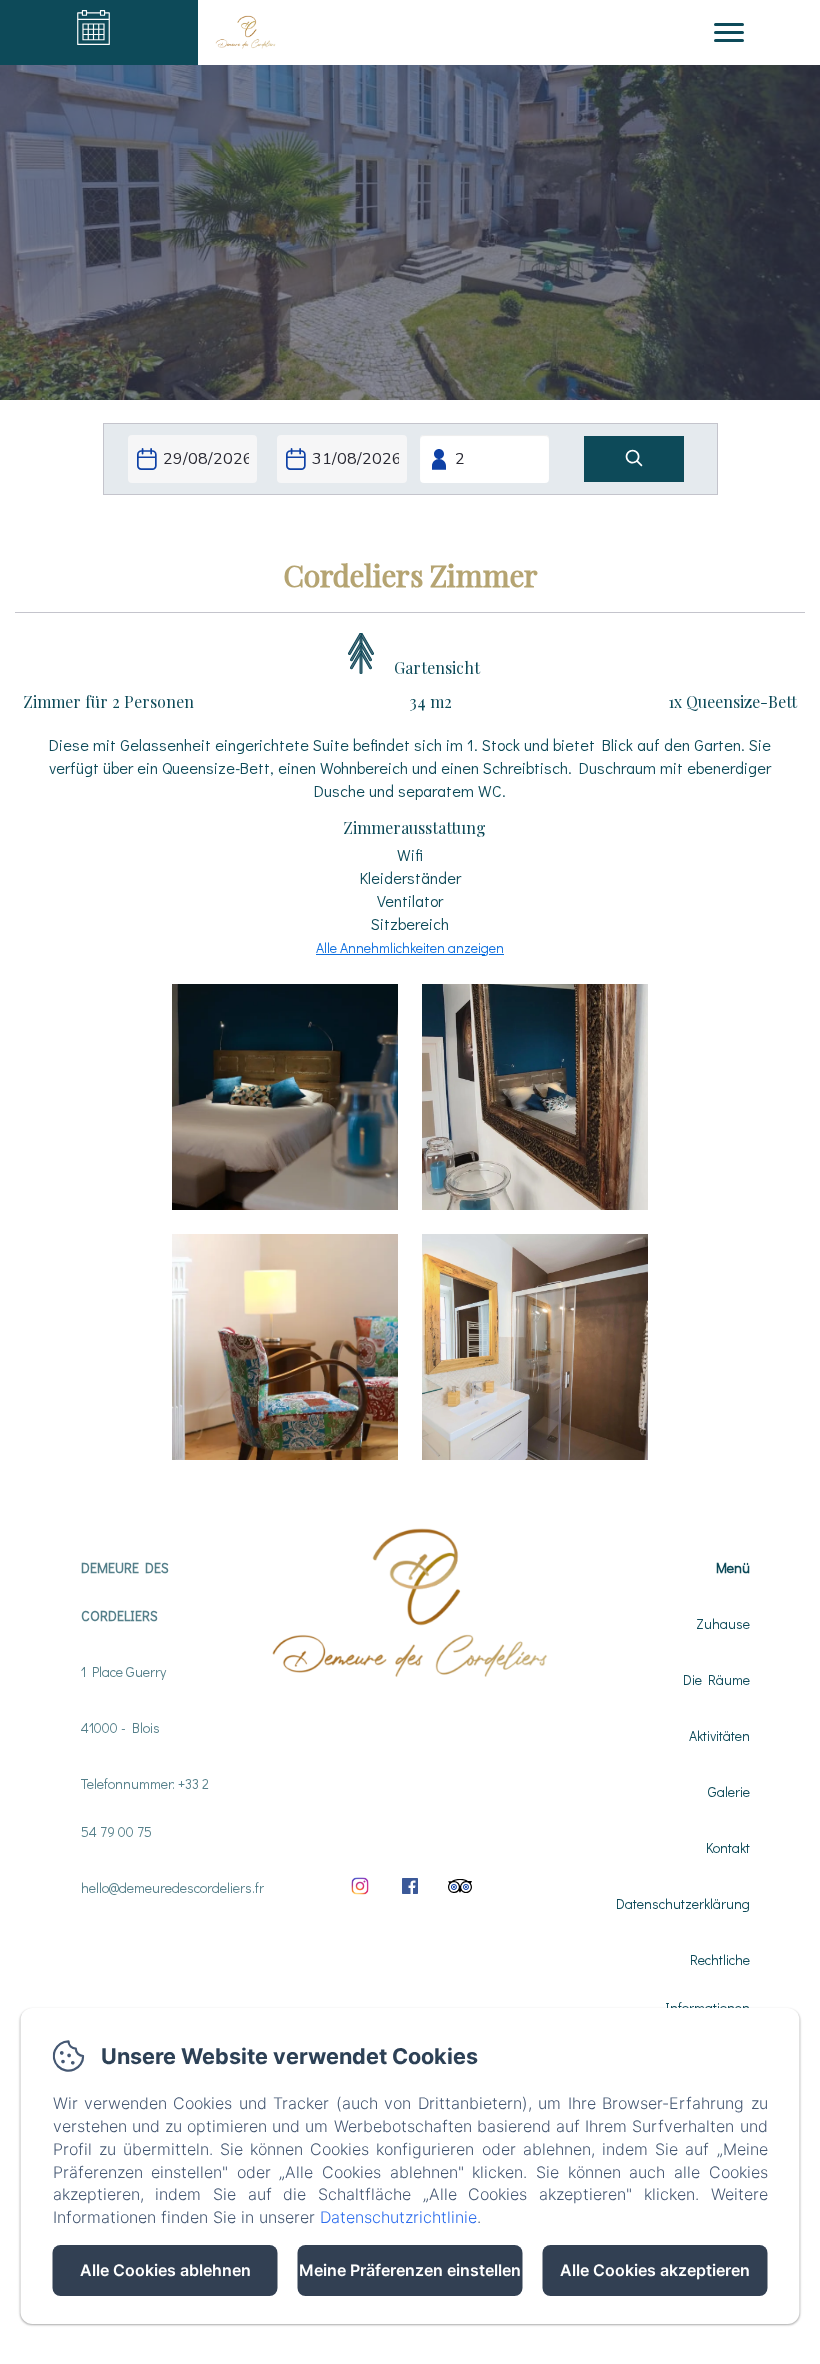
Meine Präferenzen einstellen (410, 2270)
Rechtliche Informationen (707, 1983)
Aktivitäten (719, 1735)
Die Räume (716, 1679)
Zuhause (723, 1623)
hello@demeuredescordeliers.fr (172, 1887)
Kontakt (728, 1847)
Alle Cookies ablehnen (165, 2270)
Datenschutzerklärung (683, 1903)
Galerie (729, 1791)
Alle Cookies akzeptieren (655, 2270)
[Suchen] (634, 459)
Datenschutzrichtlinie (398, 2217)
